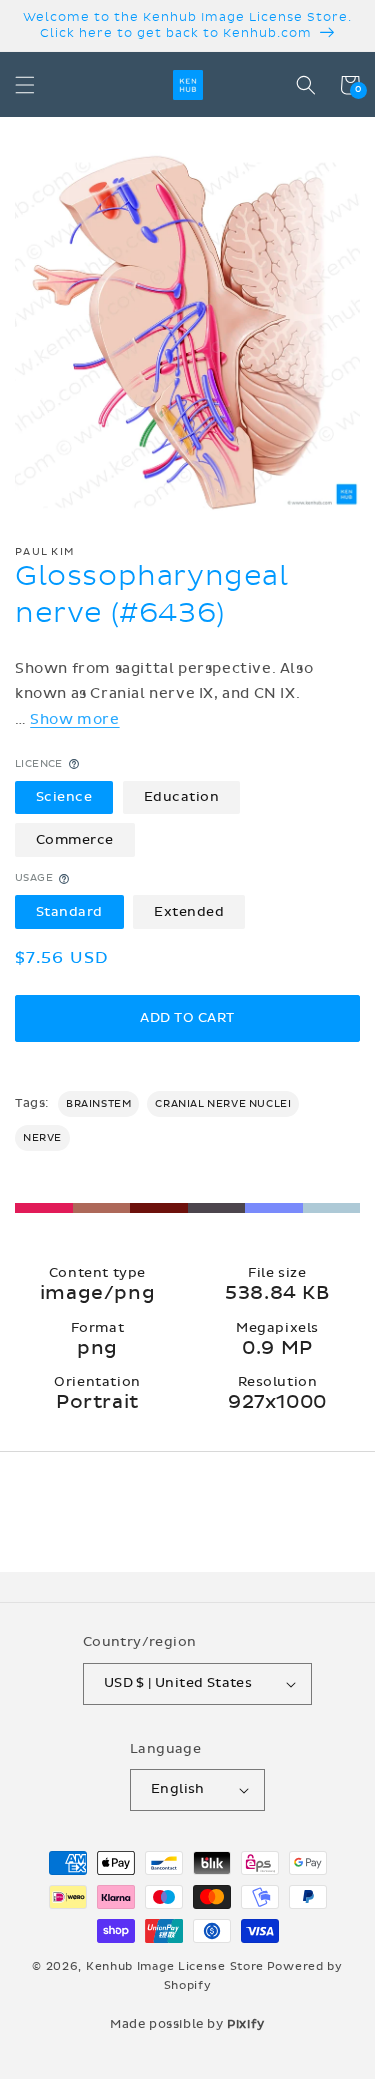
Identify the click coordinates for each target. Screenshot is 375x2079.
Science (64, 797)
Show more (74, 719)
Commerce (75, 840)
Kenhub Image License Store (175, 1966)
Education (182, 797)
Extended (189, 912)
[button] (25, 85)
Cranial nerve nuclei (223, 1104)
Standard (69, 912)
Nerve (42, 1138)
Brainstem (98, 1104)
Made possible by (187, 2024)
